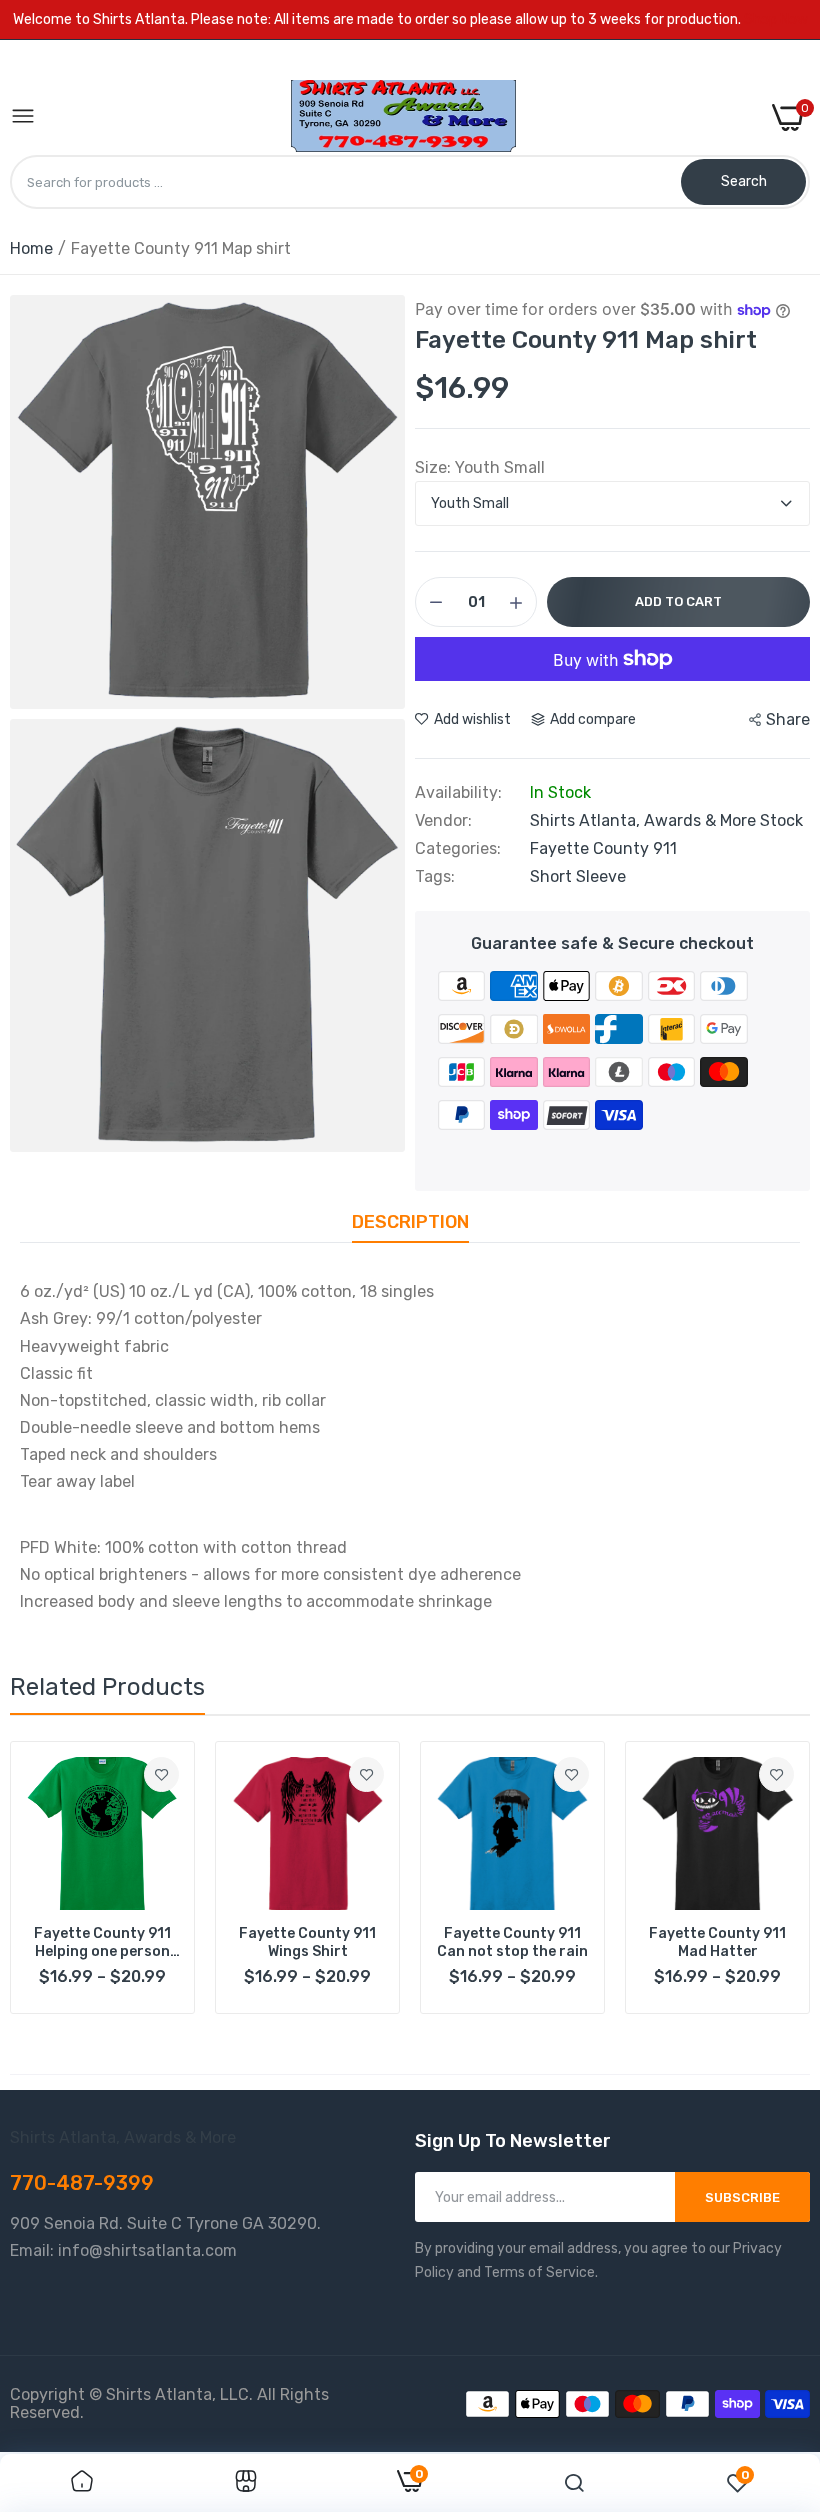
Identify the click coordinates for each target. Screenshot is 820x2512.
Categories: (458, 849)
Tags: (435, 877)
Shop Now (776, 19)
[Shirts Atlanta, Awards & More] (403, 117)
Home (31, 248)
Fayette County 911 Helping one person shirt (102, 1943)
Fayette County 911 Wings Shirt (307, 1942)
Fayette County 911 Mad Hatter (717, 1942)
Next (760, 1878)
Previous (60, 1878)
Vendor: (443, 821)
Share (788, 719)
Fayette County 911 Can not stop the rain (512, 1942)
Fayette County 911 (603, 848)
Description (410, 1222)
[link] (161, 1774)
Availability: (458, 793)
